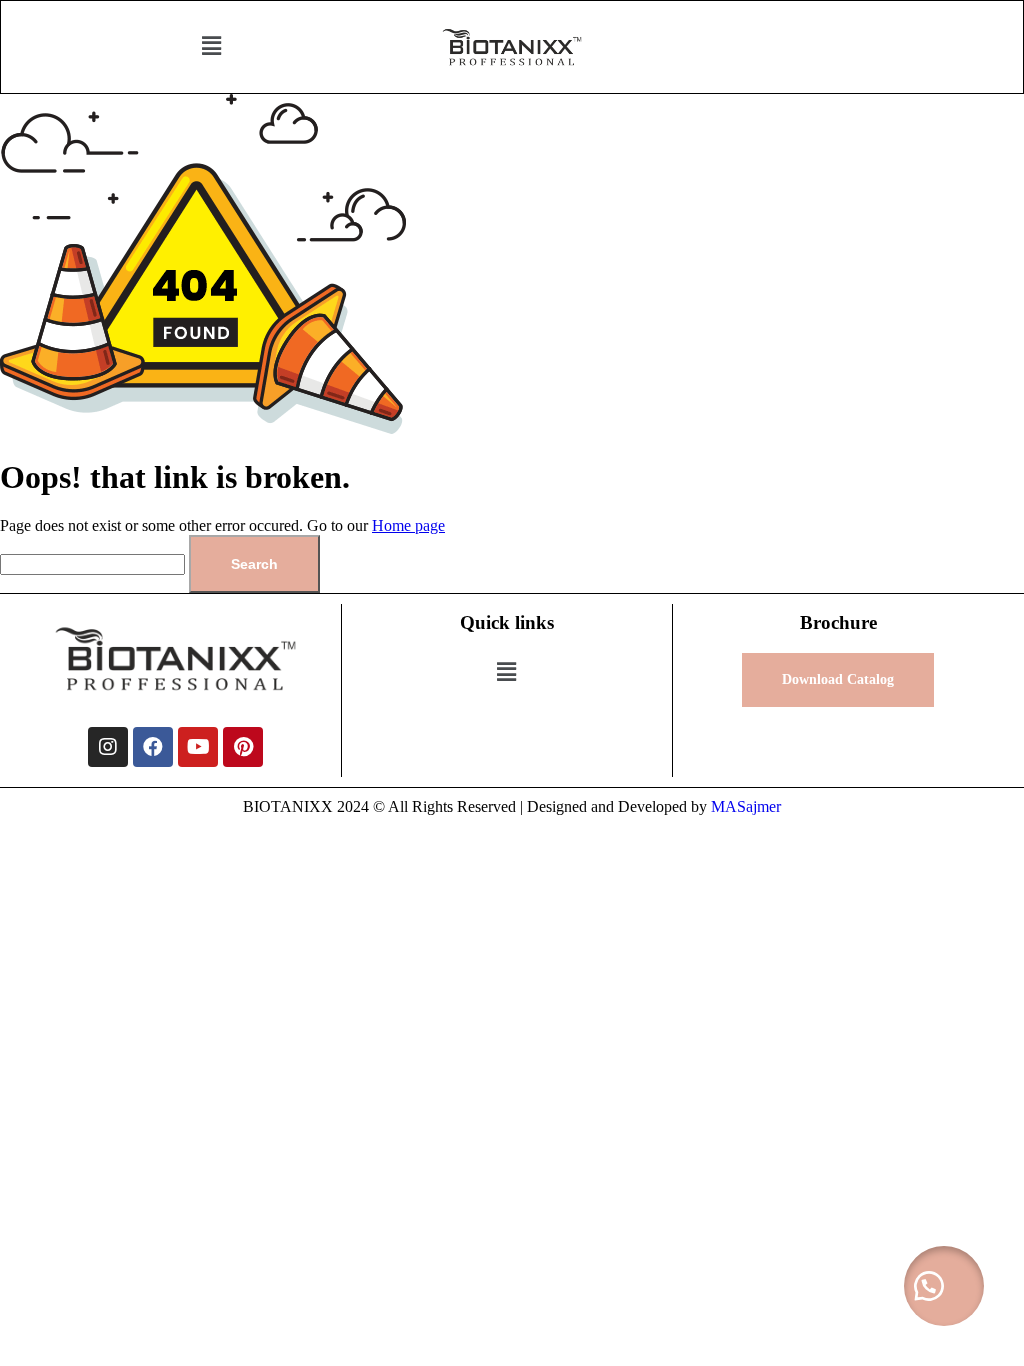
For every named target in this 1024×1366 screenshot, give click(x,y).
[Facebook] (153, 747)
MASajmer (746, 806)
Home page (408, 525)
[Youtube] (198, 747)
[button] (211, 47)
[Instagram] (108, 747)
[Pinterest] (243, 747)
